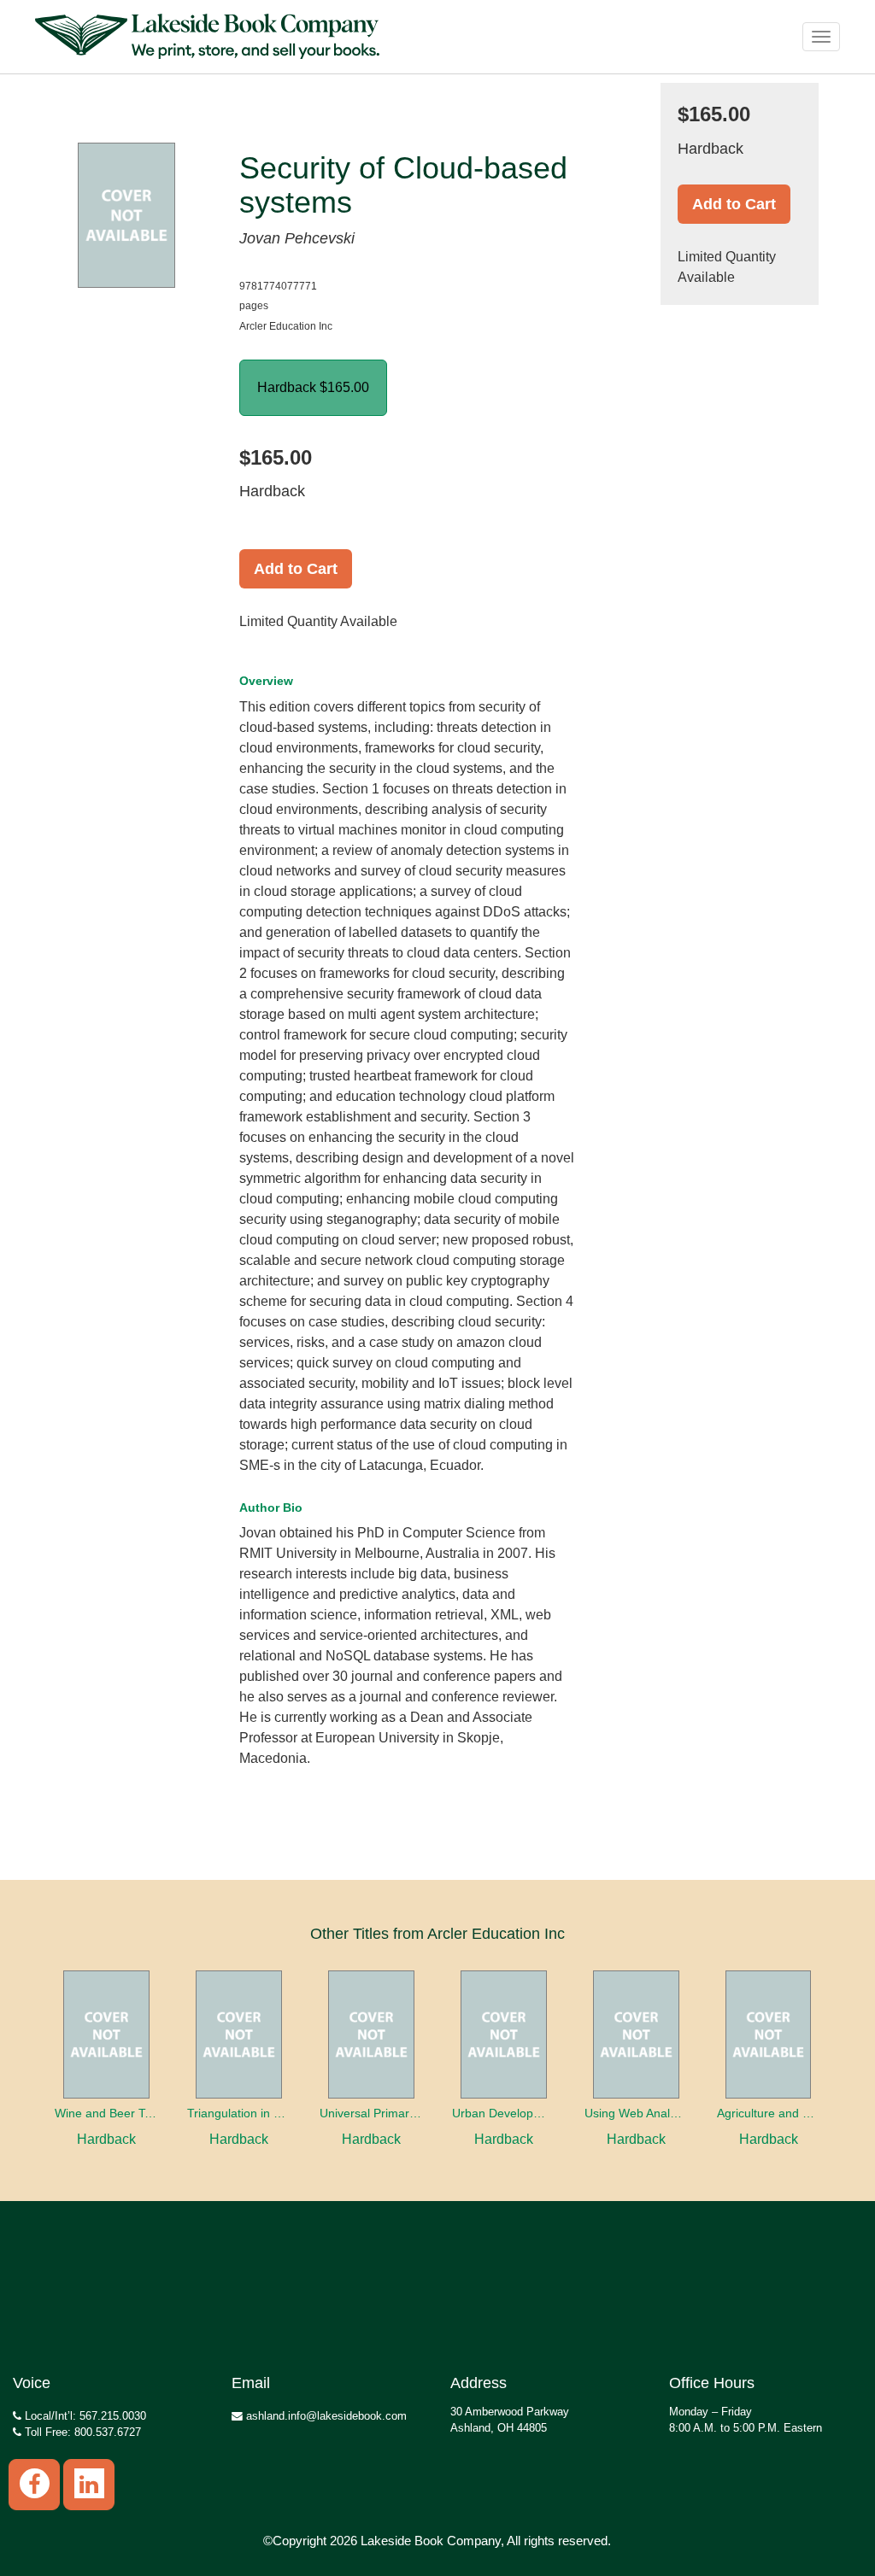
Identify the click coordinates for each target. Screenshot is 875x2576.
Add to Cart (296, 569)
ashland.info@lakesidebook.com (325, 2416)
